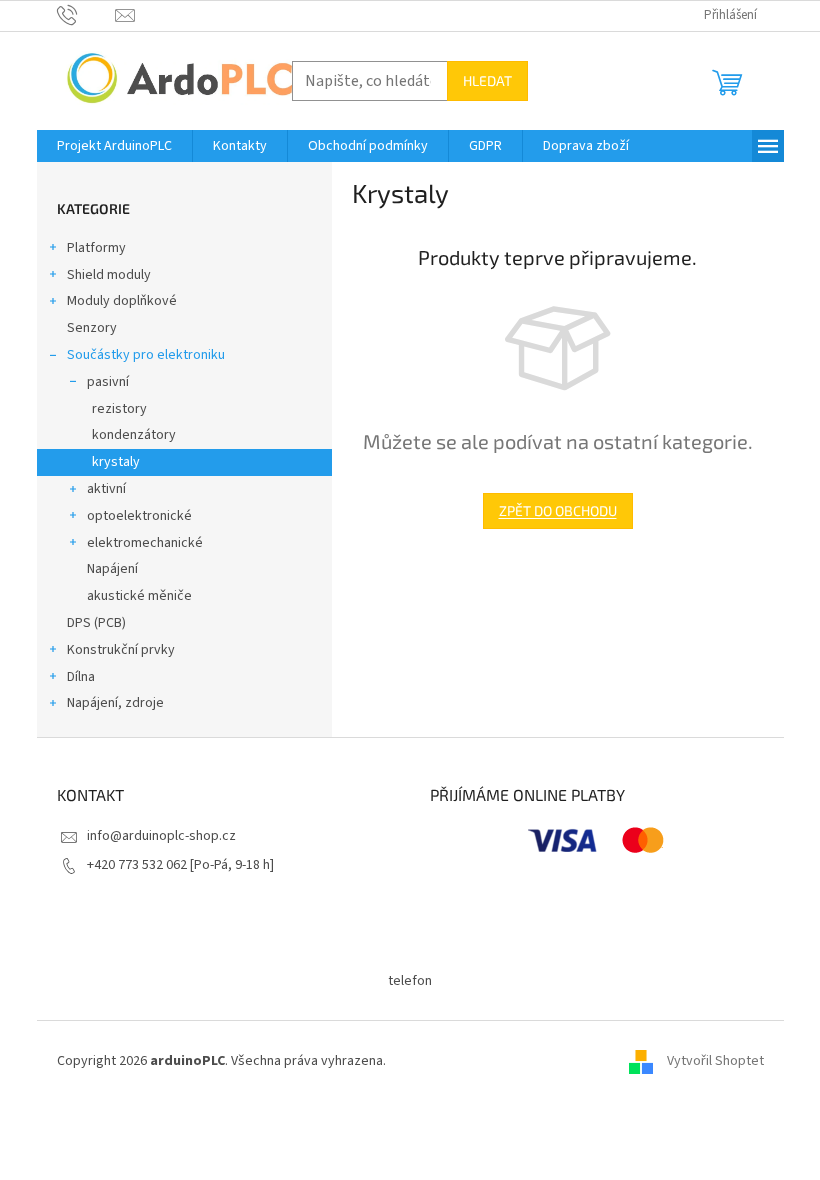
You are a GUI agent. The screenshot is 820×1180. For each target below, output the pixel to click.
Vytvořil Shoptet (715, 1061)
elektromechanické (145, 543)
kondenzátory (134, 435)
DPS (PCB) (96, 623)
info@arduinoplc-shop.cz (161, 836)
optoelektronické (139, 516)
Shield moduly (109, 275)
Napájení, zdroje (115, 703)
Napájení (112, 569)
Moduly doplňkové (122, 301)
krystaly (116, 462)
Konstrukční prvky (121, 650)
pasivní (108, 382)
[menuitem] (114, 146)
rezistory (119, 409)
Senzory (92, 328)
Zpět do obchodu (558, 510)
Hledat (487, 80)
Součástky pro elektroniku (146, 355)
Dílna (81, 677)
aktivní (106, 489)
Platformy (96, 248)
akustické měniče (139, 596)
